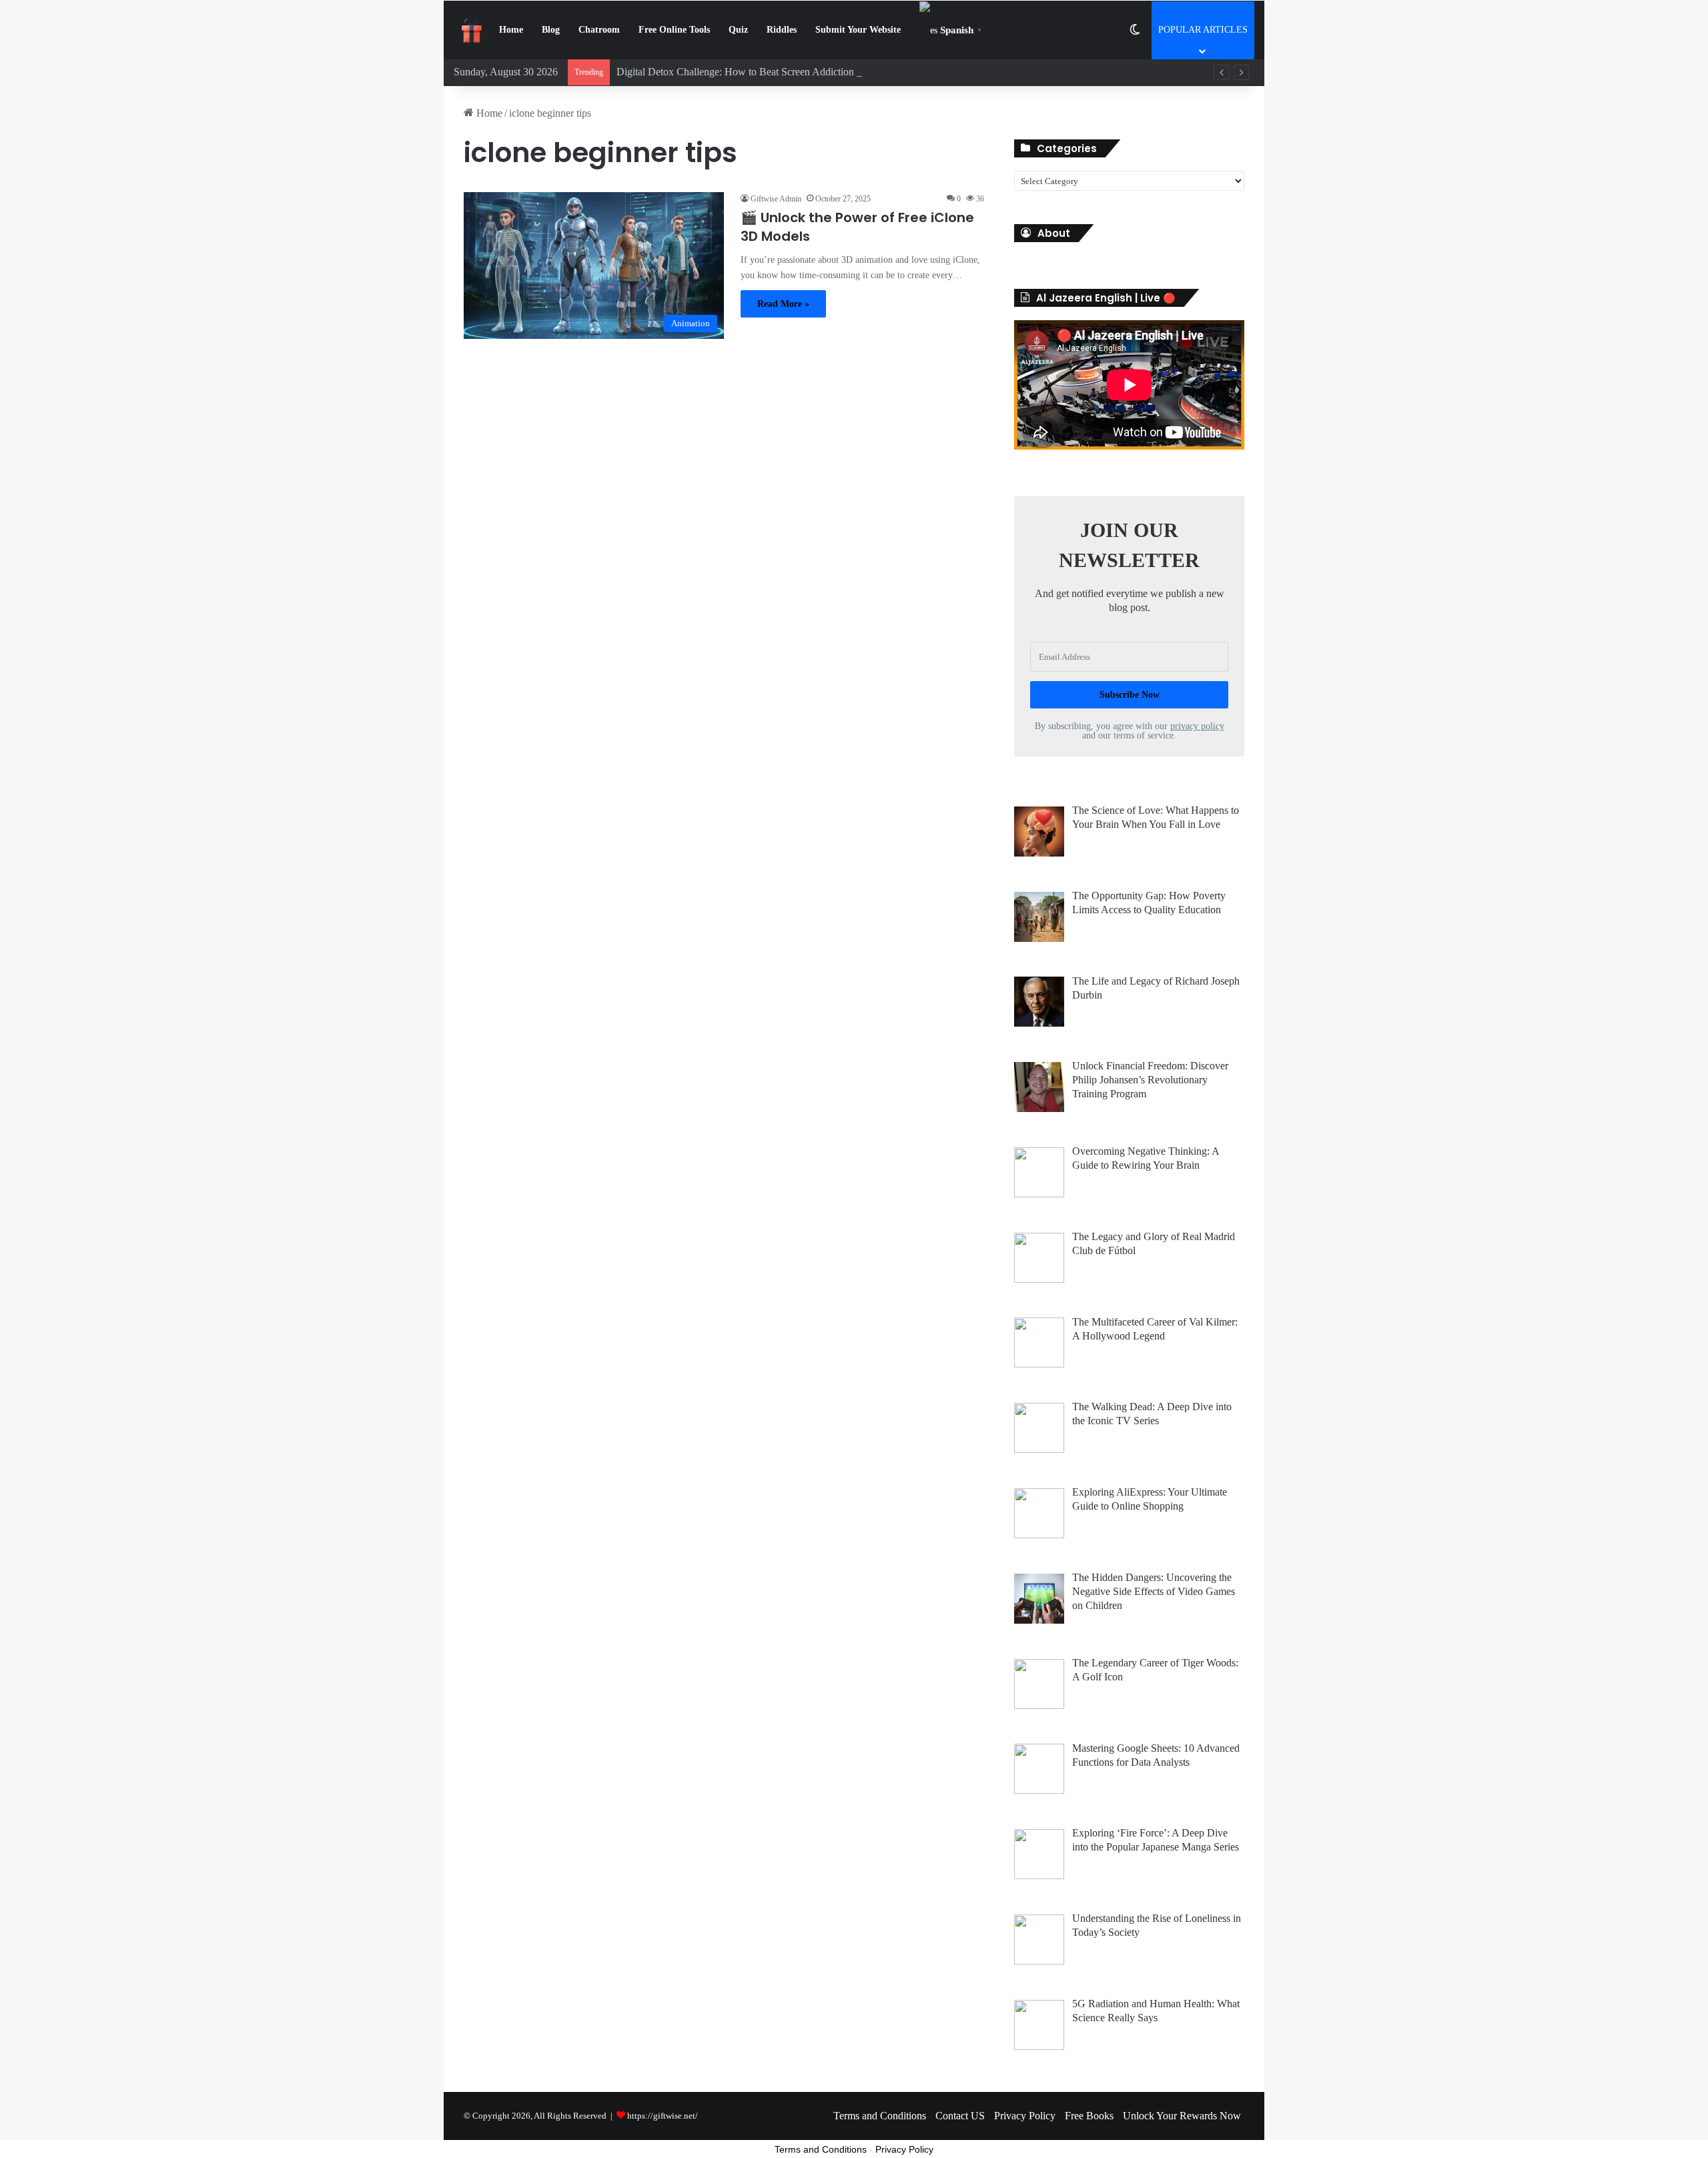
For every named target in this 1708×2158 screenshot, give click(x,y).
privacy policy (1197, 726)
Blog (551, 30)
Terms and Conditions (880, 2116)
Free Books (1089, 2116)
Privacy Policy (1025, 2116)
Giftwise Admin (776, 199)
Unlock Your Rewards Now (1182, 2116)
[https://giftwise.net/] (472, 30)
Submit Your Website (858, 30)
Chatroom (599, 30)
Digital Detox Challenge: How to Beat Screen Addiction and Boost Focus (772, 72)
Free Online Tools (674, 30)
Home (511, 30)
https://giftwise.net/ (663, 2116)
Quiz (738, 30)
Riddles (782, 30)
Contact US (960, 2116)
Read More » (783, 304)
